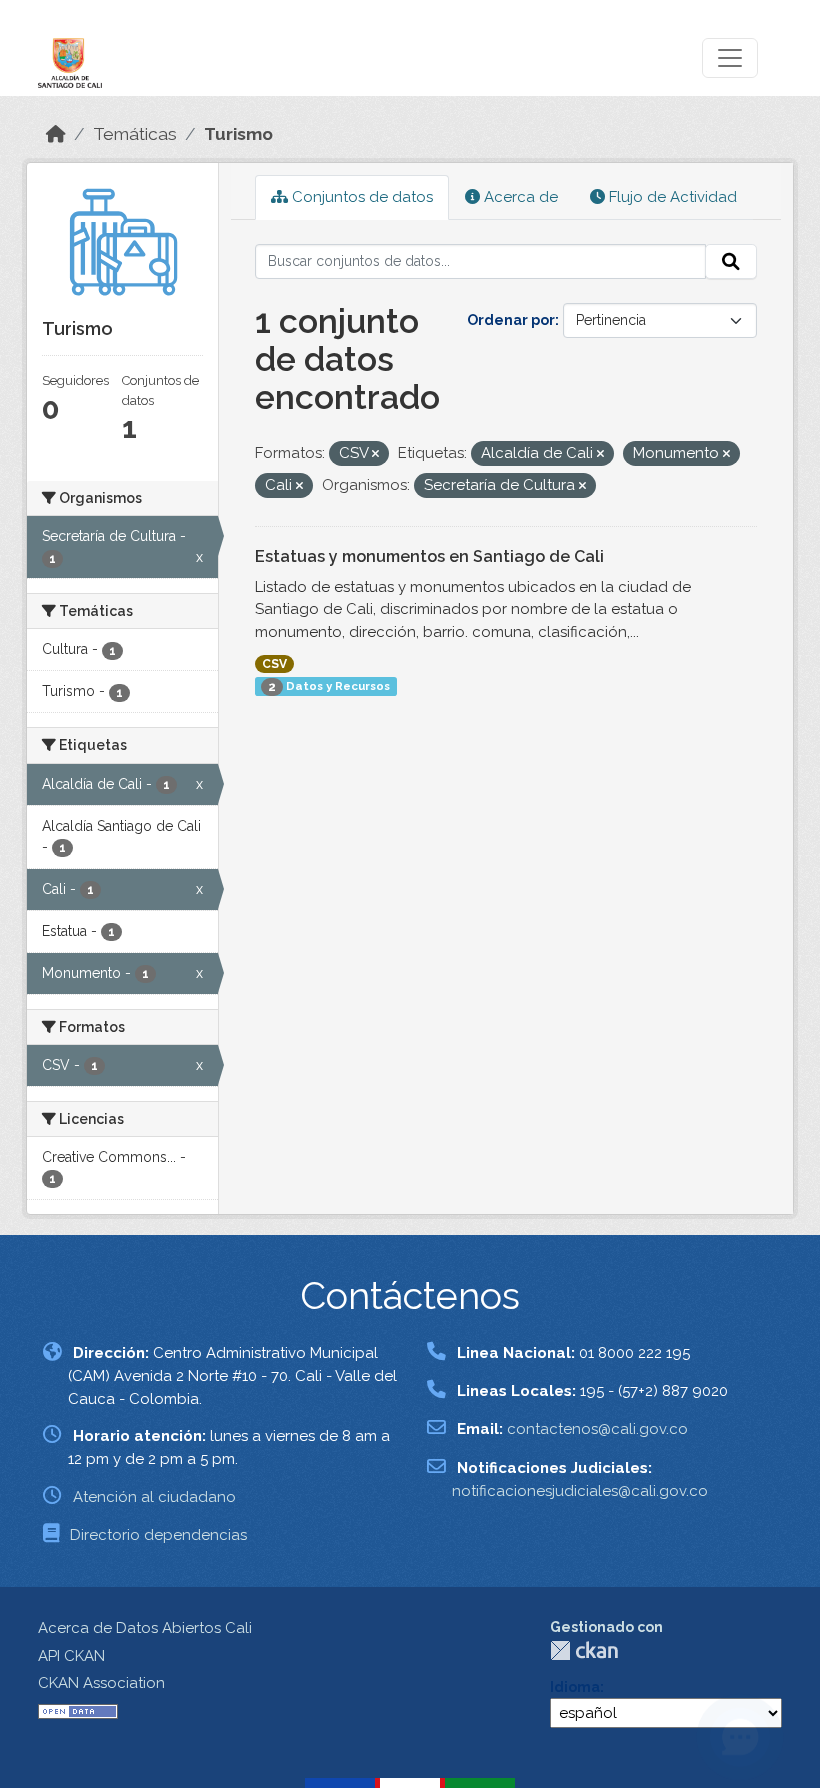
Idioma (575, 1687)
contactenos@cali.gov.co (597, 1429)
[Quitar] (375, 454)
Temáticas (135, 134)
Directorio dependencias (158, 1535)
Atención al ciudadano (154, 1497)
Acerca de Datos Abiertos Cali (145, 1628)
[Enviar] (731, 262)
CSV (274, 664)
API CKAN (71, 1656)
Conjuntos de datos (360, 197)
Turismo (238, 134)
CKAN (584, 1650)
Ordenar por (511, 320)
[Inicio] (56, 134)
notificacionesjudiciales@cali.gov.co (580, 1491)
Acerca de (519, 197)
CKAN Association (101, 1683)
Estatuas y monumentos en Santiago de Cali (429, 556)
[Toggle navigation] (730, 58)
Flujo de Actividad (671, 197)
